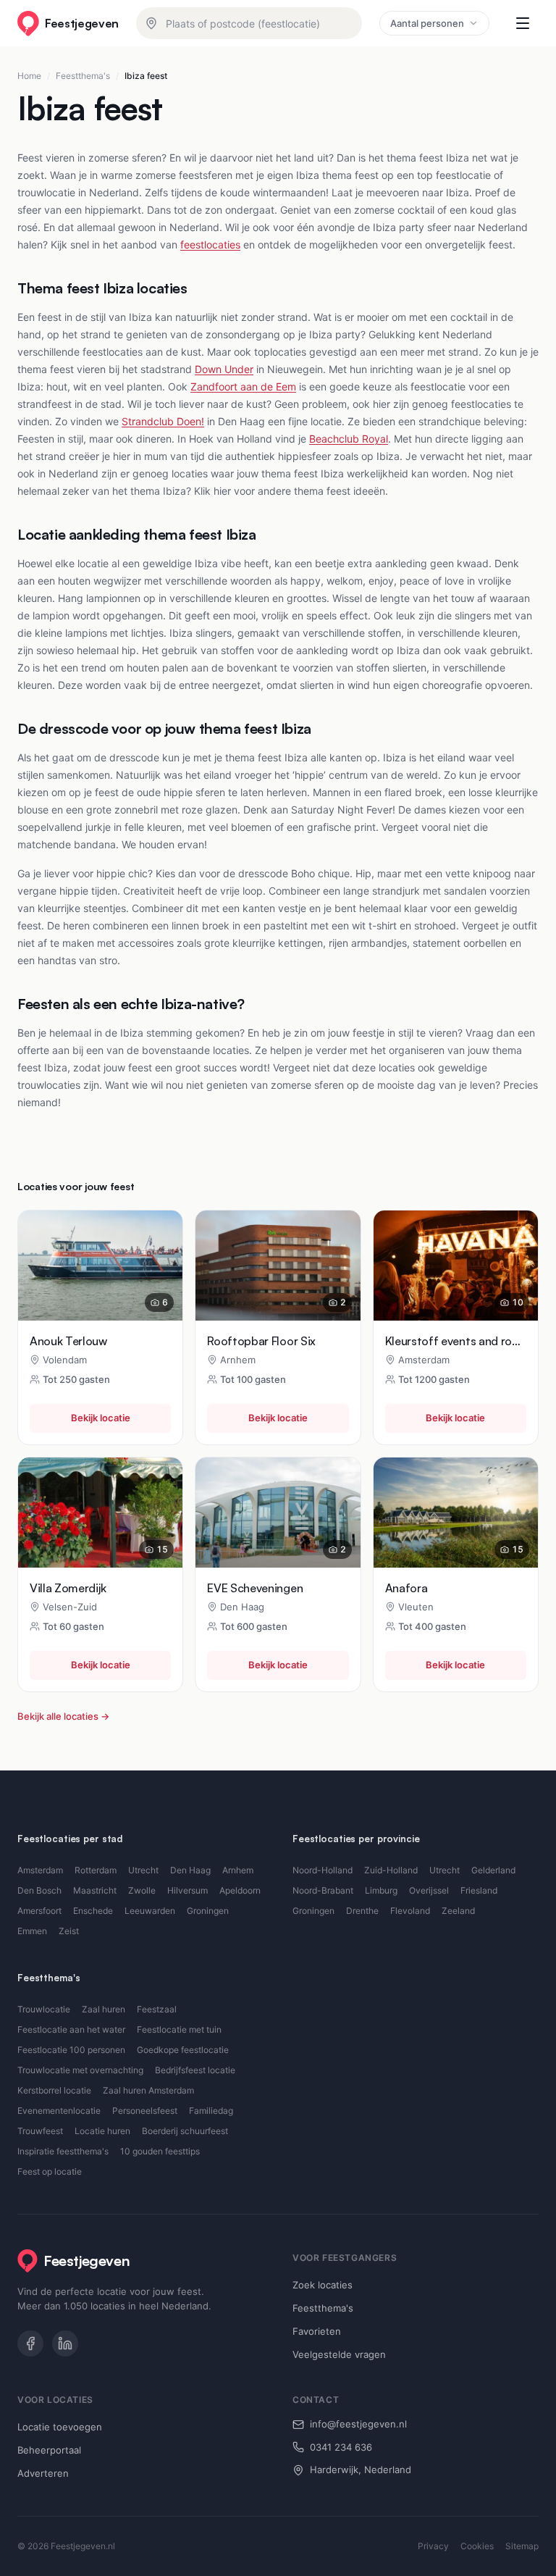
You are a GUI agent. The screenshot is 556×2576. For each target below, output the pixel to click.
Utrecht (143, 1870)
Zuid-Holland (391, 1870)
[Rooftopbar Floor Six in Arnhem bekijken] (278, 1266)
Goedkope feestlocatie (183, 2050)
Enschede (93, 1911)
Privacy (433, 2546)
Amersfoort (39, 1911)
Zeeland (458, 1911)
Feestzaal (157, 2009)
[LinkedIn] (65, 2343)
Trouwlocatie (44, 2009)
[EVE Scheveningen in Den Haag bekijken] (278, 1513)
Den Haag (190, 1870)
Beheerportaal (49, 2450)
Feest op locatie (50, 2171)
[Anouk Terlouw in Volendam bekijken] (100, 1266)
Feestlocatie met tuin (179, 2029)
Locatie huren (102, 2131)
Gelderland (493, 1870)
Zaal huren (104, 2009)
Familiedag (211, 2111)
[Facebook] (30, 2343)
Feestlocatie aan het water (71, 2029)
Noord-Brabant (323, 1890)
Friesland (479, 1890)
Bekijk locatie (101, 1418)
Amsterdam (40, 1870)
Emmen (32, 1931)
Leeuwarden (150, 1911)
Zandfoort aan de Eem (243, 386)
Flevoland (410, 1911)
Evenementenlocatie (59, 2111)
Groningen (208, 1911)
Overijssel (429, 1890)
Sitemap (522, 2546)
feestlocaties (210, 244)
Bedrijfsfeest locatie (195, 2070)
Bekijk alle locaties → (63, 1716)
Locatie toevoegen (60, 2427)
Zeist (69, 1931)
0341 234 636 (341, 2447)
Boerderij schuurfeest (185, 2131)
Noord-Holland (323, 1870)
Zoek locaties (323, 2285)
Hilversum (188, 1890)
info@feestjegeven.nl (358, 2424)
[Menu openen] (523, 23)
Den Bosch (39, 1890)
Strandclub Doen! (163, 421)
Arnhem (238, 1870)
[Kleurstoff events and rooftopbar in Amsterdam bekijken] (456, 1266)
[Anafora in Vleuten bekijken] (456, 1513)
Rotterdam (96, 1870)
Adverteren (43, 2473)
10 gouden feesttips (160, 2151)
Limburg (381, 1890)
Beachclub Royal (349, 439)
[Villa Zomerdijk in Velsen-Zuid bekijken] (100, 1513)
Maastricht (95, 1890)
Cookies (477, 2546)
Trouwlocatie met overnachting (80, 2070)
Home (29, 76)
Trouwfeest (40, 2131)
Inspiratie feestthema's (63, 2151)
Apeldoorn (240, 1890)
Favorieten (317, 2331)
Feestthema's (83, 76)
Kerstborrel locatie (54, 2090)
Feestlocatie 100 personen (71, 2050)
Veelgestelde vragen (339, 2354)
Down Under (224, 369)
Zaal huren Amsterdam (148, 2090)
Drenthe (362, 1911)
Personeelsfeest (145, 2111)
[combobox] (249, 23)
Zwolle (142, 1890)
